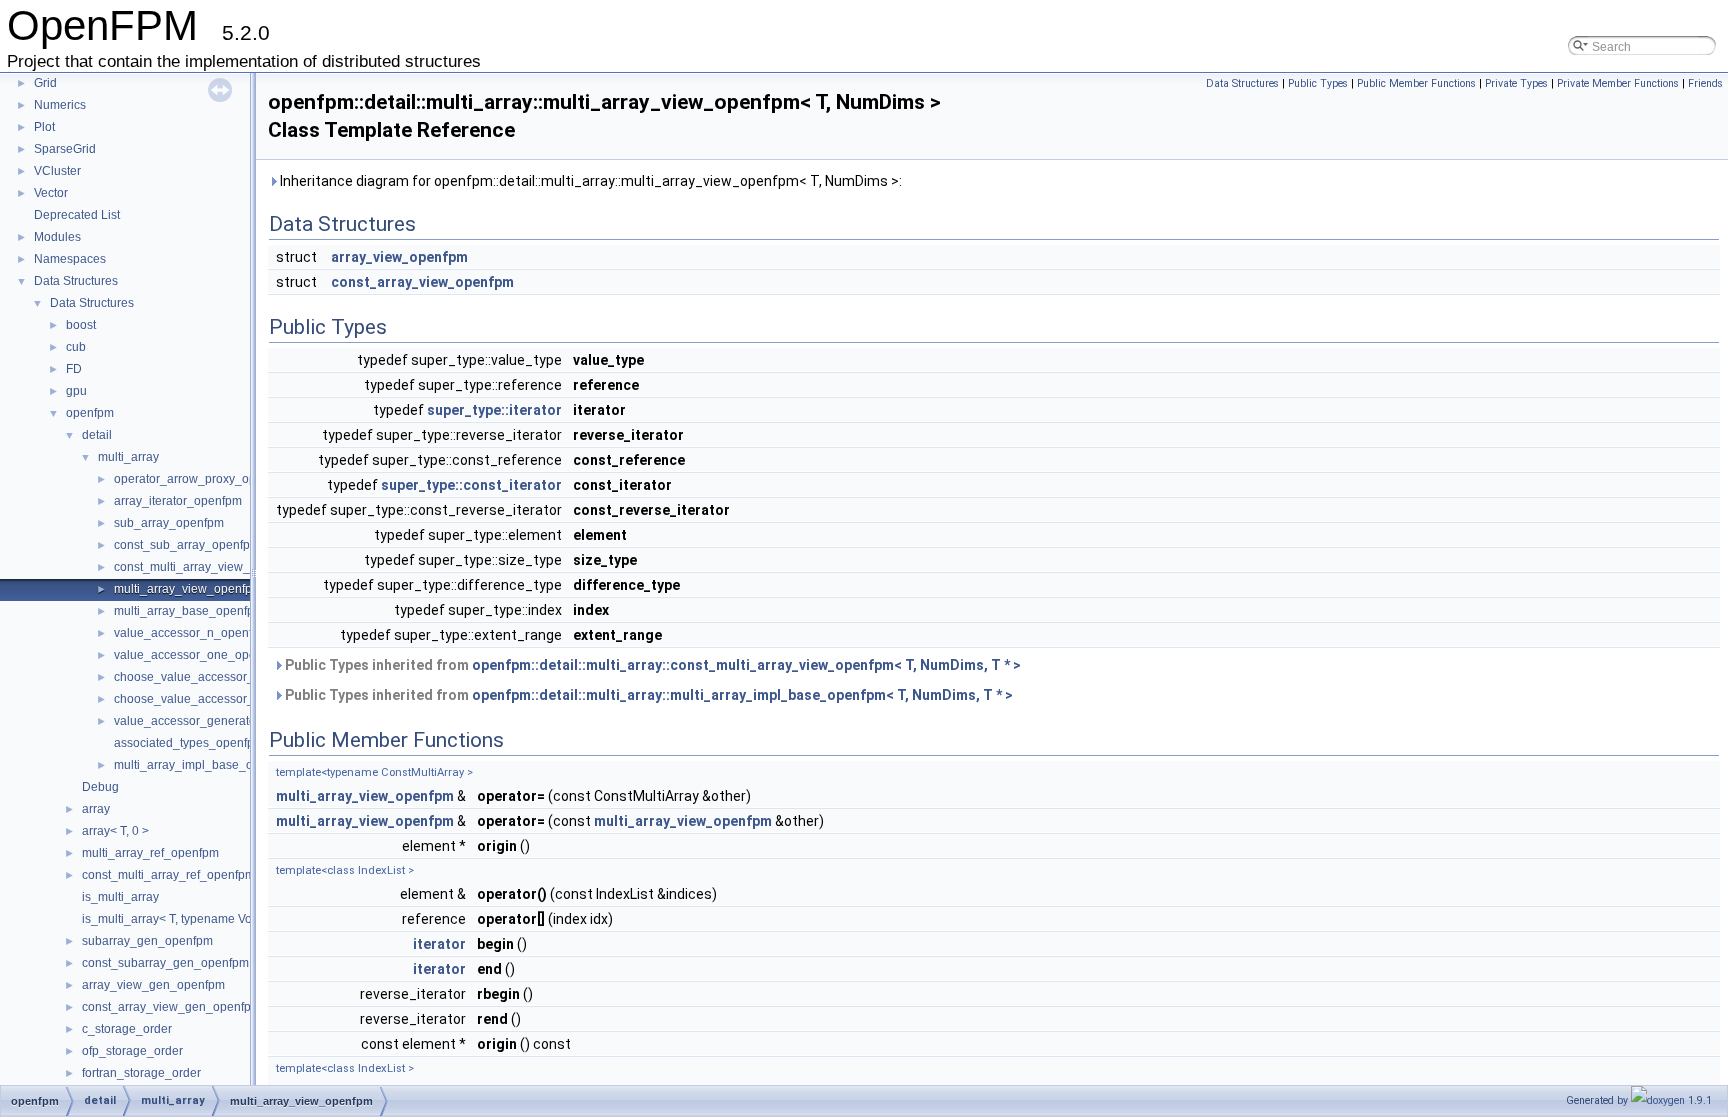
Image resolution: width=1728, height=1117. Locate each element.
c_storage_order (127, 1029)
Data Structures (76, 281)
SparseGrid (65, 149)
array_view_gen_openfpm (153, 985)
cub (76, 347)
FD (74, 369)
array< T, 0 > (115, 831)
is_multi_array (120, 897)
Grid (45, 83)
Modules (57, 237)
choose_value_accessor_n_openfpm (215, 677)
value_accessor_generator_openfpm (214, 721)
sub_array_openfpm (169, 523)
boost (81, 325)
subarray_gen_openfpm (147, 941)
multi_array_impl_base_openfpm (204, 765)
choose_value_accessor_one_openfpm (222, 699)
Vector (51, 193)
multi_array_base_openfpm (189, 611)
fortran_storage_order (141, 1073)
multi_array (128, 457)
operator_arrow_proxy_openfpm (202, 479)
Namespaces (70, 259)
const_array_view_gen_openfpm (171, 1007)
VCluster (57, 171)
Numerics (60, 105)
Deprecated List (77, 215)
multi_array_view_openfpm (188, 589)
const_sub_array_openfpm (187, 545)
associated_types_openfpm (189, 743)
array (96, 809)
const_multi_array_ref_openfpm (168, 875)
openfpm (90, 413)
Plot (44, 127)
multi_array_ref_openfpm (150, 853)
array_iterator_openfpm (178, 501)
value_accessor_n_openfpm (191, 633)
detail (97, 435)
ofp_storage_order (132, 1051)
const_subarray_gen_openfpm (165, 963)
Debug (100, 787)
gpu (76, 391)
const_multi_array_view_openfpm (206, 567)
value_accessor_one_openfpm (198, 655)
